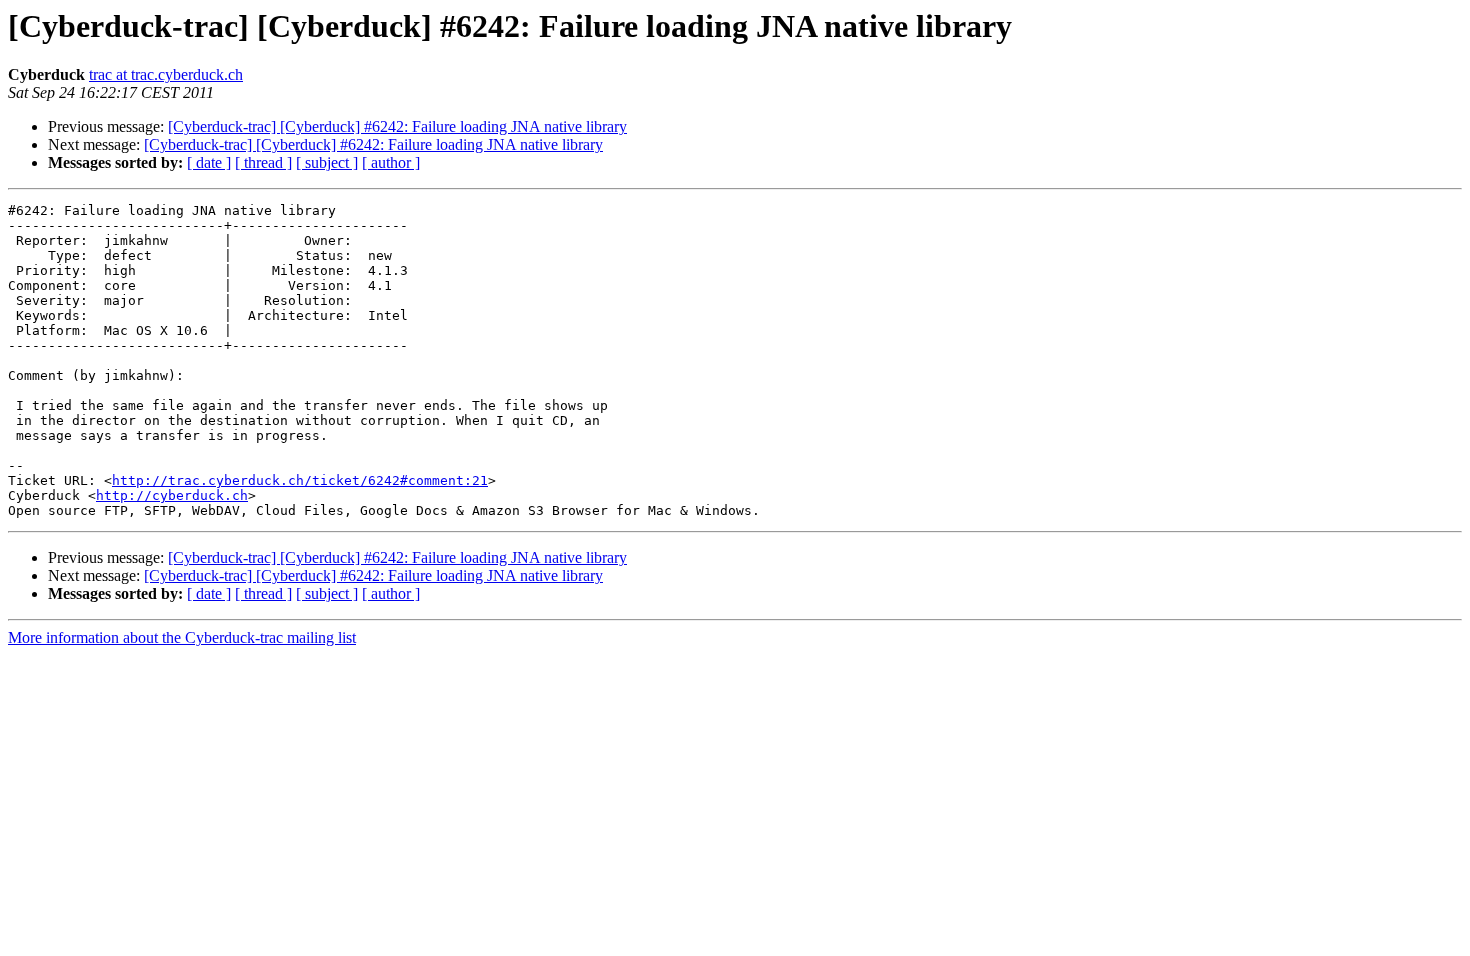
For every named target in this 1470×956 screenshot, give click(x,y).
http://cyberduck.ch (172, 495)
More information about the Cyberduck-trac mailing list (182, 637)
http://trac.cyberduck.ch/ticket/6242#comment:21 (300, 480)
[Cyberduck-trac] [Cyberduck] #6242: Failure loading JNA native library (397, 126)
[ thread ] (263, 162)
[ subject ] (327, 162)
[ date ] (209, 162)
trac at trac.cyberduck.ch (166, 74)
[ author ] (391, 162)
